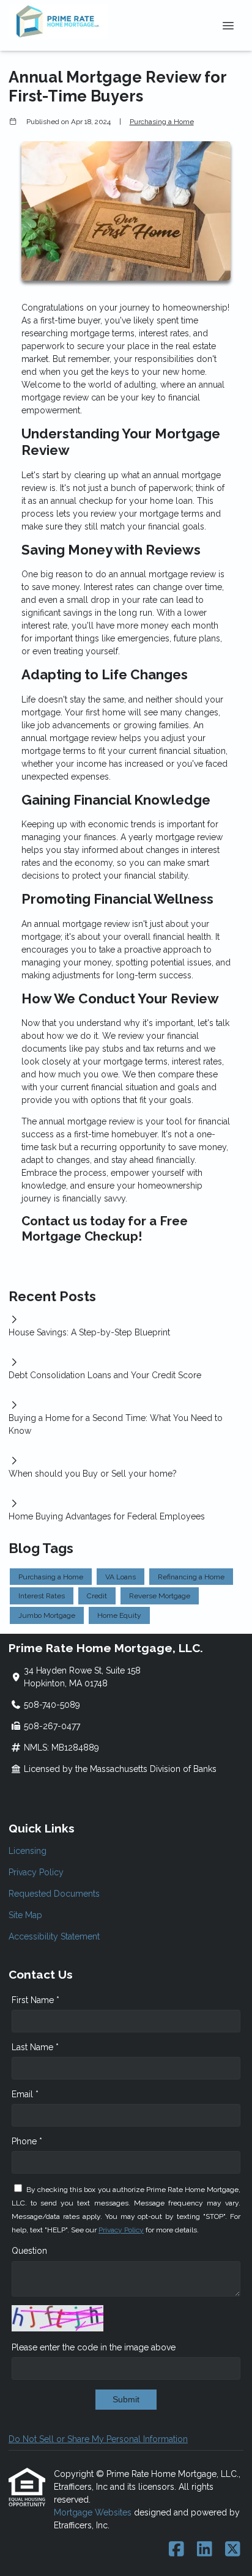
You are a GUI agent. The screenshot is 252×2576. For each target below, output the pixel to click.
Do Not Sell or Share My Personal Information (98, 2439)
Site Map (25, 1915)
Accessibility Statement (54, 1936)
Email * (25, 2094)
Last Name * (35, 2047)
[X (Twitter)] (233, 2550)
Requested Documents (54, 1894)
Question (29, 2251)
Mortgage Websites (94, 2512)
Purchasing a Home (162, 122)
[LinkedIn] (205, 2550)
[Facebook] (176, 2550)
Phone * (27, 2141)
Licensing (28, 1851)
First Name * (35, 2000)
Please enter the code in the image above (94, 2347)
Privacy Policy (36, 1872)
